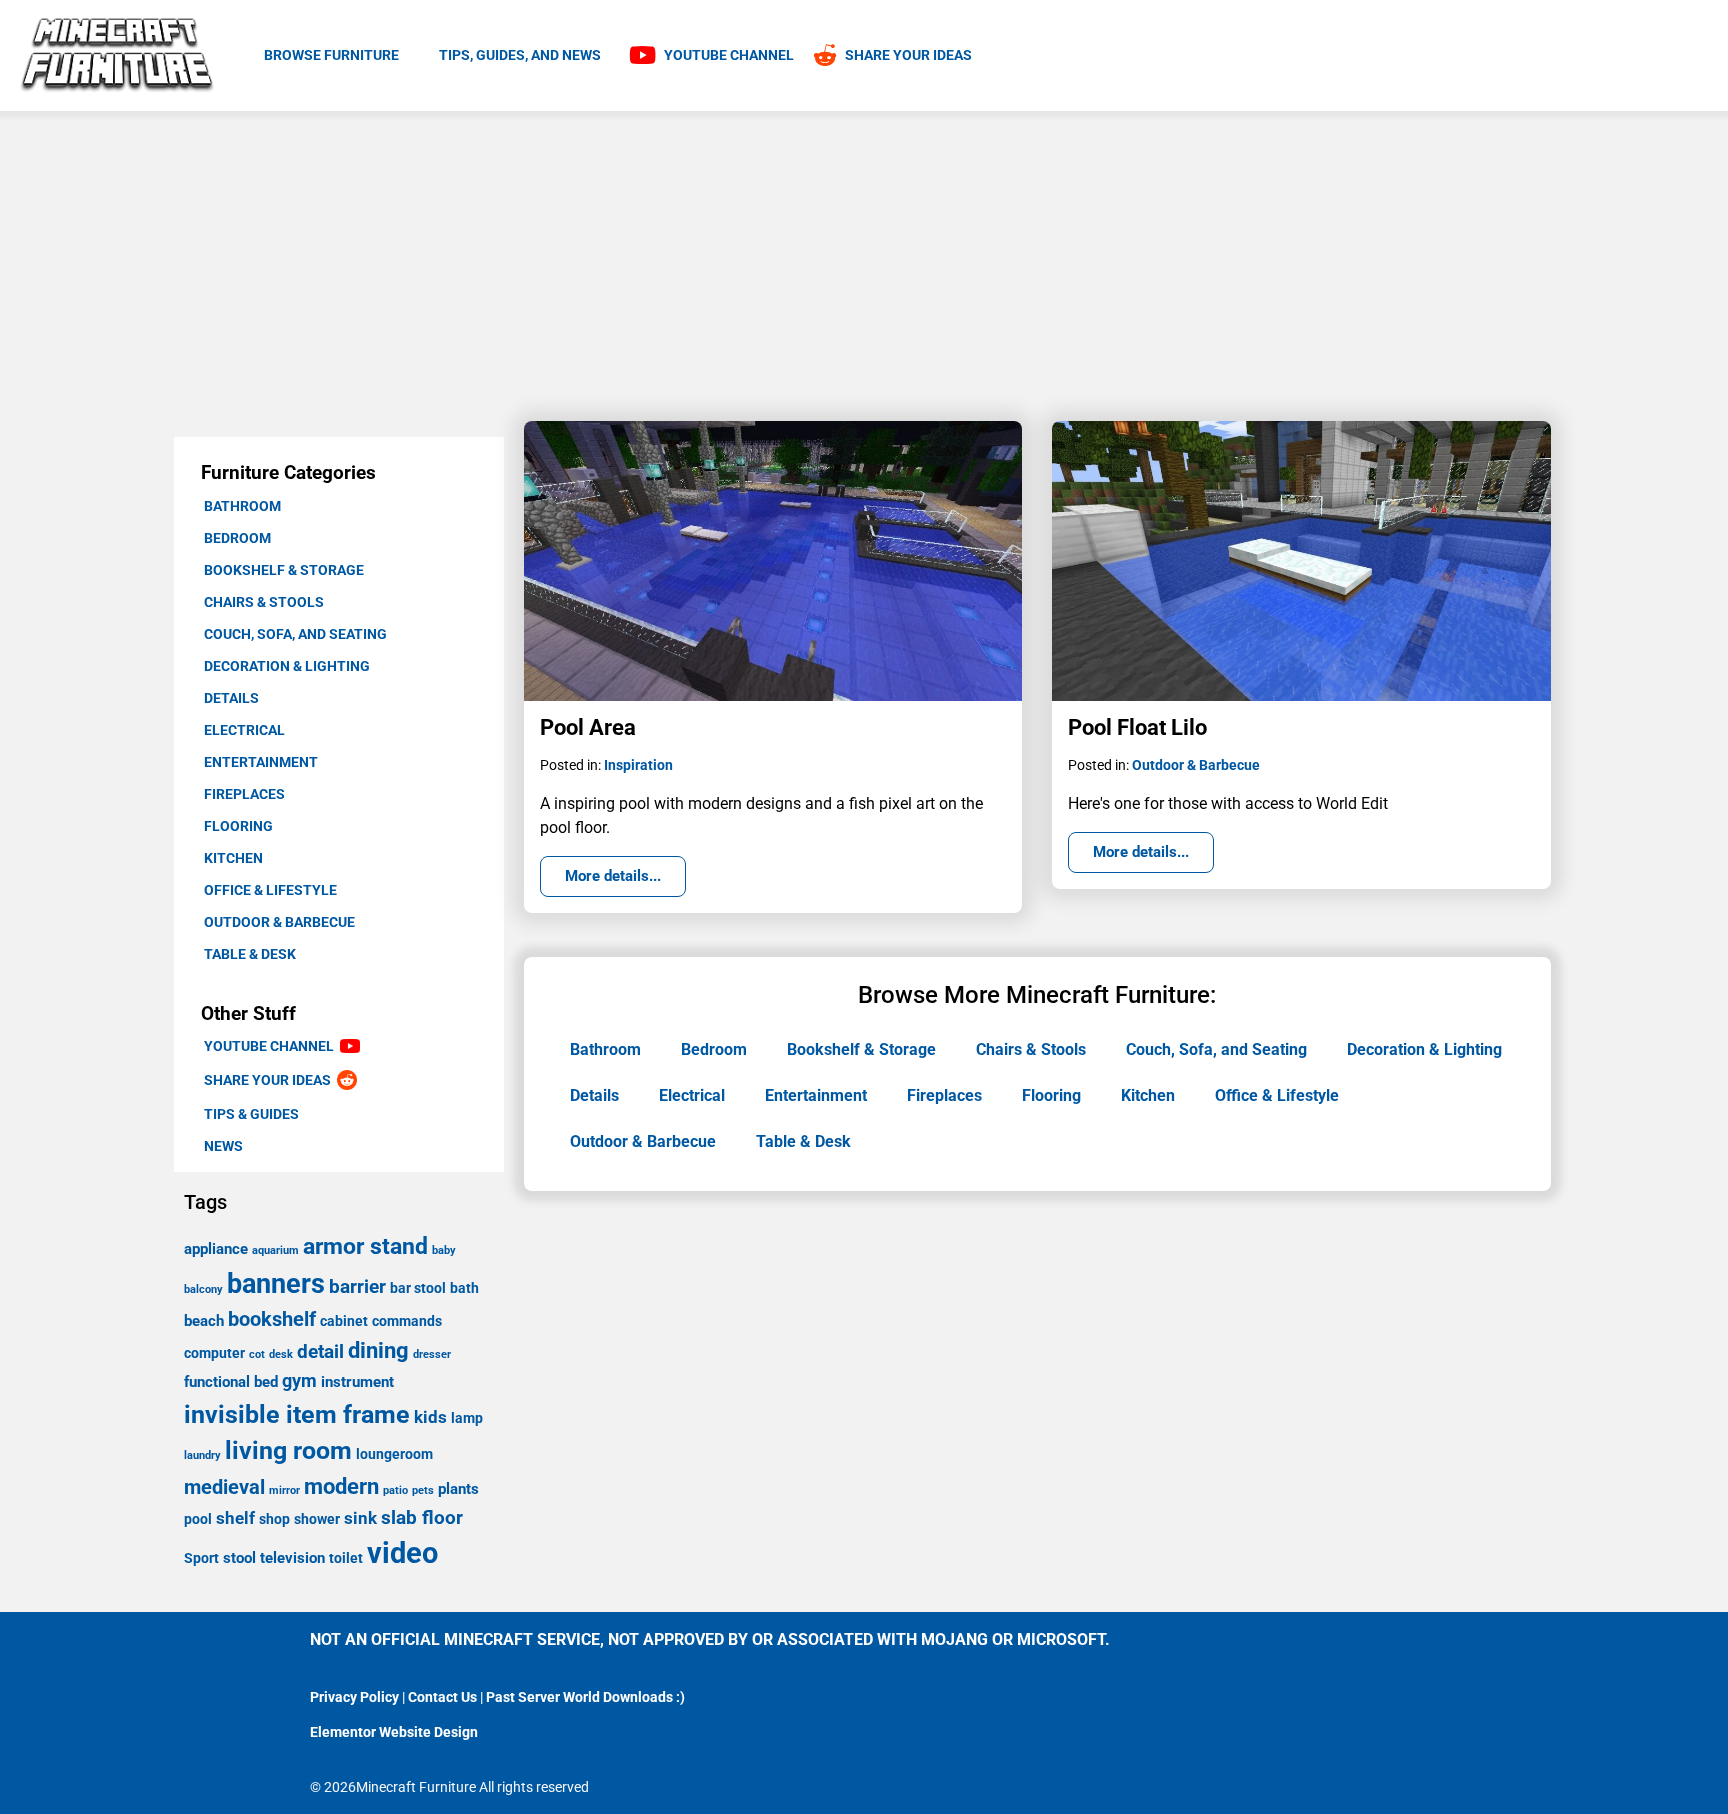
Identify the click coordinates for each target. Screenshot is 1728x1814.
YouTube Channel (272, 1046)
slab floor (422, 1517)
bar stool (418, 1288)
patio (395, 1490)
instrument (357, 1382)
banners (276, 1284)
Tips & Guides (251, 1114)
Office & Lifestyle (270, 890)
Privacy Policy (354, 1697)
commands (407, 1321)
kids (430, 1417)
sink (360, 1518)
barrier (357, 1286)
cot (257, 1354)
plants (458, 1489)
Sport (201, 1558)
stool (239, 1558)
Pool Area (588, 727)
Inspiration (638, 765)
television (292, 1558)
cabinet (344, 1321)
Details (231, 698)
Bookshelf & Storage (284, 570)
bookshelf (272, 1319)
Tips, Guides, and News (520, 55)
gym (299, 1380)
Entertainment (261, 762)
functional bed (231, 1382)
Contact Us (442, 1697)
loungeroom (394, 1454)
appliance (216, 1249)
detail (320, 1351)
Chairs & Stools (264, 602)
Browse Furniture (331, 55)
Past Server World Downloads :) (585, 1697)
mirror (284, 1490)
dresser (432, 1354)
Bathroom (242, 506)
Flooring (238, 826)
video (402, 1553)
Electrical (244, 730)
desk (281, 1354)
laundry (202, 1455)
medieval (224, 1487)
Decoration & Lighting (287, 666)
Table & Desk (250, 954)
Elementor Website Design (394, 1732)
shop (274, 1519)
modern (341, 1486)
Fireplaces (244, 794)
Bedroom (237, 538)
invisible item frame (297, 1414)
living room (288, 1450)
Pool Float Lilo (1137, 727)
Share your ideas (270, 1080)
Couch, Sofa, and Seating (295, 634)
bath (464, 1288)
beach (204, 1321)
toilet (346, 1558)
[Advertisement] (864, 261)
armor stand (365, 1246)
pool (198, 1519)
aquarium (275, 1250)
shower (317, 1519)
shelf (235, 1518)
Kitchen (233, 858)
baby (444, 1250)
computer (214, 1353)
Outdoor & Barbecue (279, 922)
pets (423, 1490)
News (223, 1146)
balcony (203, 1289)
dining (378, 1350)
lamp (467, 1418)
